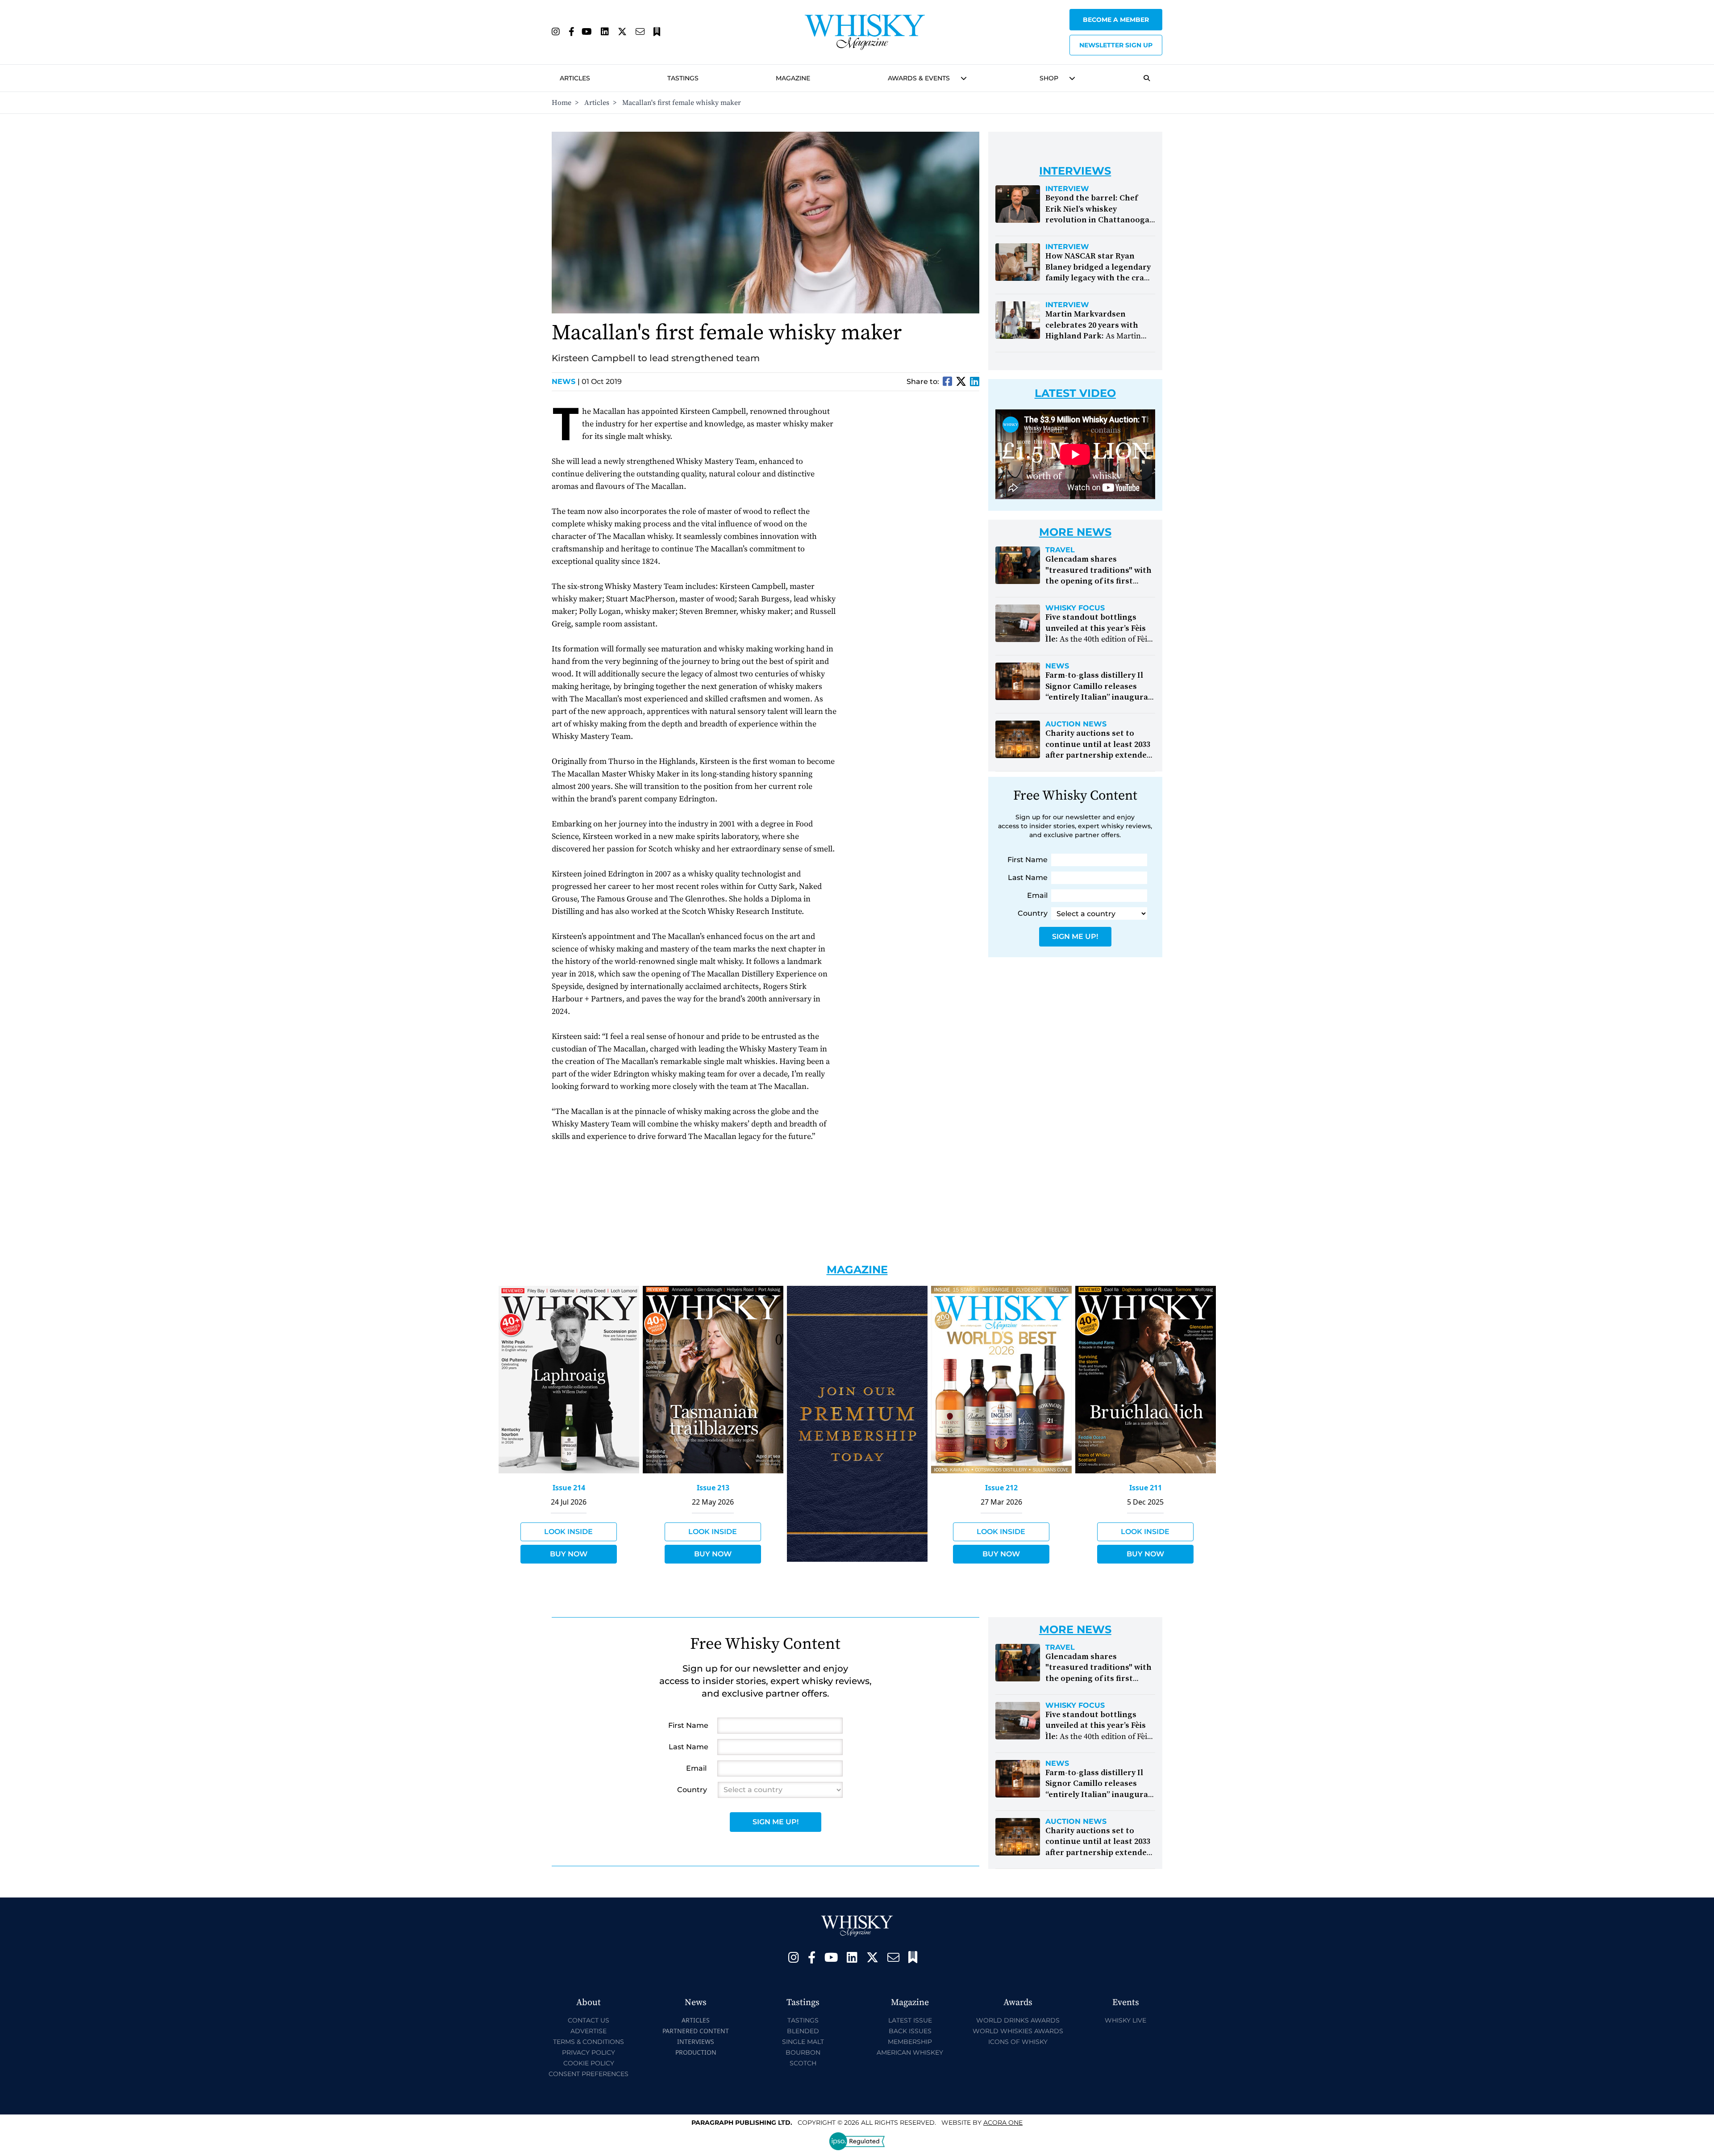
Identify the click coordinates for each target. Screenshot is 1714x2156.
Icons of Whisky (1018, 2042)
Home (562, 103)
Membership (910, 2042)
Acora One (1003, 2123)
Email (1037, 895)
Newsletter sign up (1116, 45)
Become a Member (1116, 20)
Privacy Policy (589, 2052)
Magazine (793, 78)
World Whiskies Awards (1018, 2031)
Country (1033, 913)
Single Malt (803, 2042)
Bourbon (803, 2052)
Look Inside (568, 1532)
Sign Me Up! (1075, 936)
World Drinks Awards (1018, 2020)
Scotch (803, 2063)
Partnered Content (696, 2031)
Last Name (1028, 878)
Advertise (589, 2031)
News (566, 382)
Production (696, 2052)
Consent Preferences (589, 2074)
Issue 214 (569, 1488)
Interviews (696, 2041)
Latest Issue (910, 2020)
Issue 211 (1146, 1488)
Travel (1060, 550)
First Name (1028, 860)
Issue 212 (1001, 1488)
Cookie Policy (589, 2063)
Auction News (1076, 724)
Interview (1067, 189)
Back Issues (910, 2031)
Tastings (683, 78)
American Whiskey (910, 2052)
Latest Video (1075, 393)
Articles (575, 78)
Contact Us (589, 2020)
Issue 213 (713, 1488)
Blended (803, 2031)
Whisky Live (1125, 2020)
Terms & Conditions (589, 2042)
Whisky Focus (1075, 608)
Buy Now (569, 1554)
